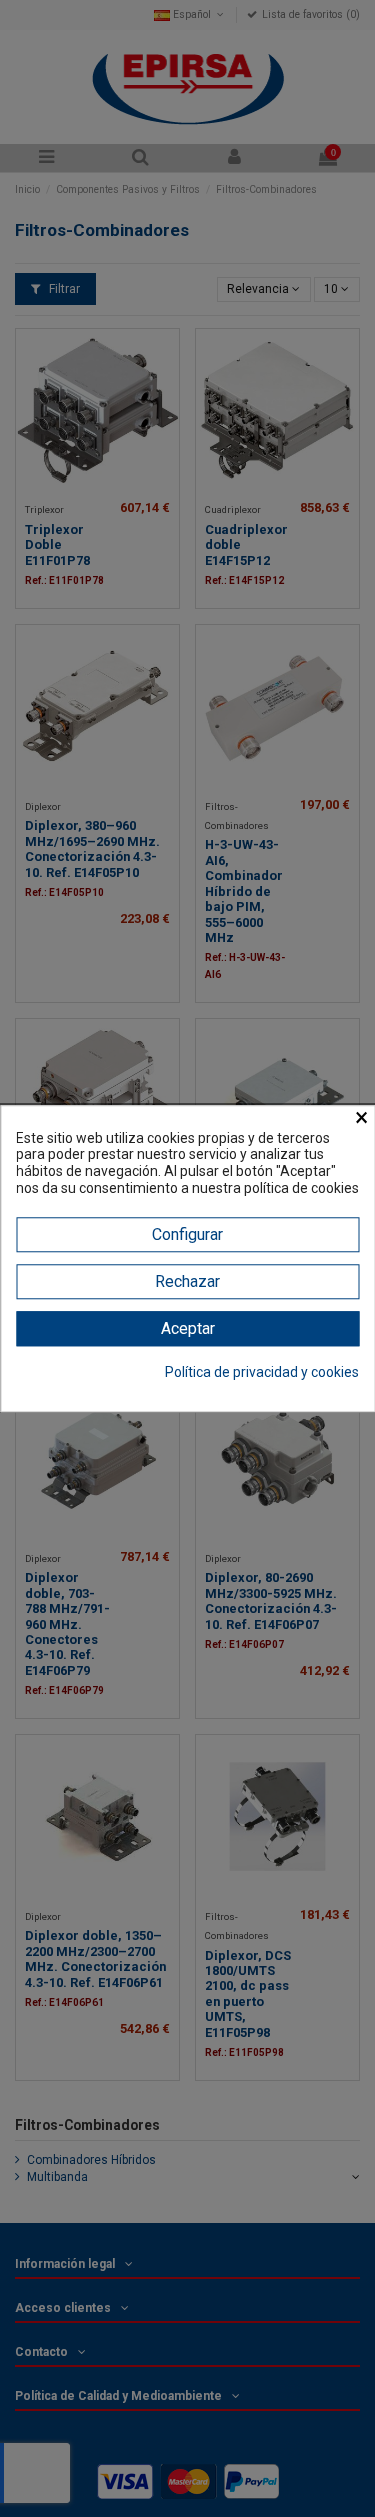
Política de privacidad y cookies (262, 1372)
